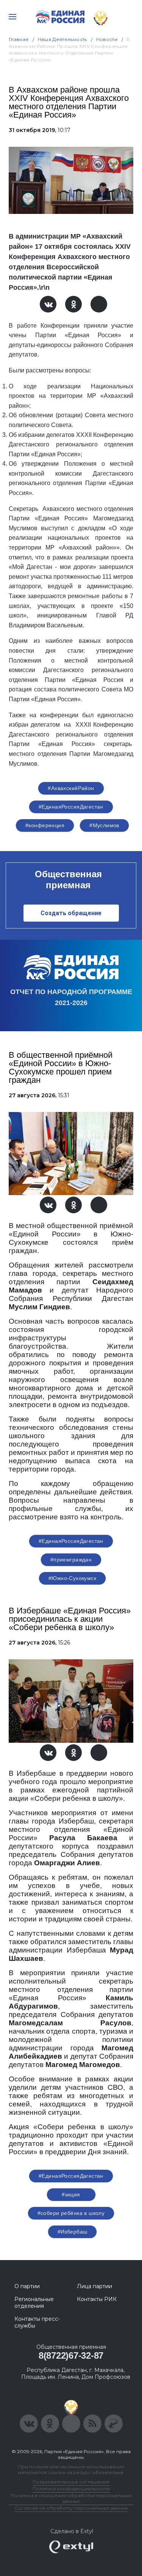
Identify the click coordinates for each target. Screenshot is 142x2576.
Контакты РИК (97, 2299)
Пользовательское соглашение (71, 2482)
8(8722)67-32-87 (71, 2355)
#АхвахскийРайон (71, 788)
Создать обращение (71, 913)
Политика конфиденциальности (71, 2489)
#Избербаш (73, 2232)
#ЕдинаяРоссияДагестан (71, 807)
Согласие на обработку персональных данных (71, 2508)
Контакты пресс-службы (37, 2322)
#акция (71, 2194)
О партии (27, 2286)
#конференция (45, 825)
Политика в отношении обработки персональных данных (71, 2498)
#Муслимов (104, 825)
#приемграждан (71, 1560)
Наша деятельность (62, 39)
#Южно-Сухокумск (72, 1578)
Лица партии (94, 2286)
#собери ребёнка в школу (71, 2213)
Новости (107, 39)
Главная (19, 39)
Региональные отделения (34, 2303)
